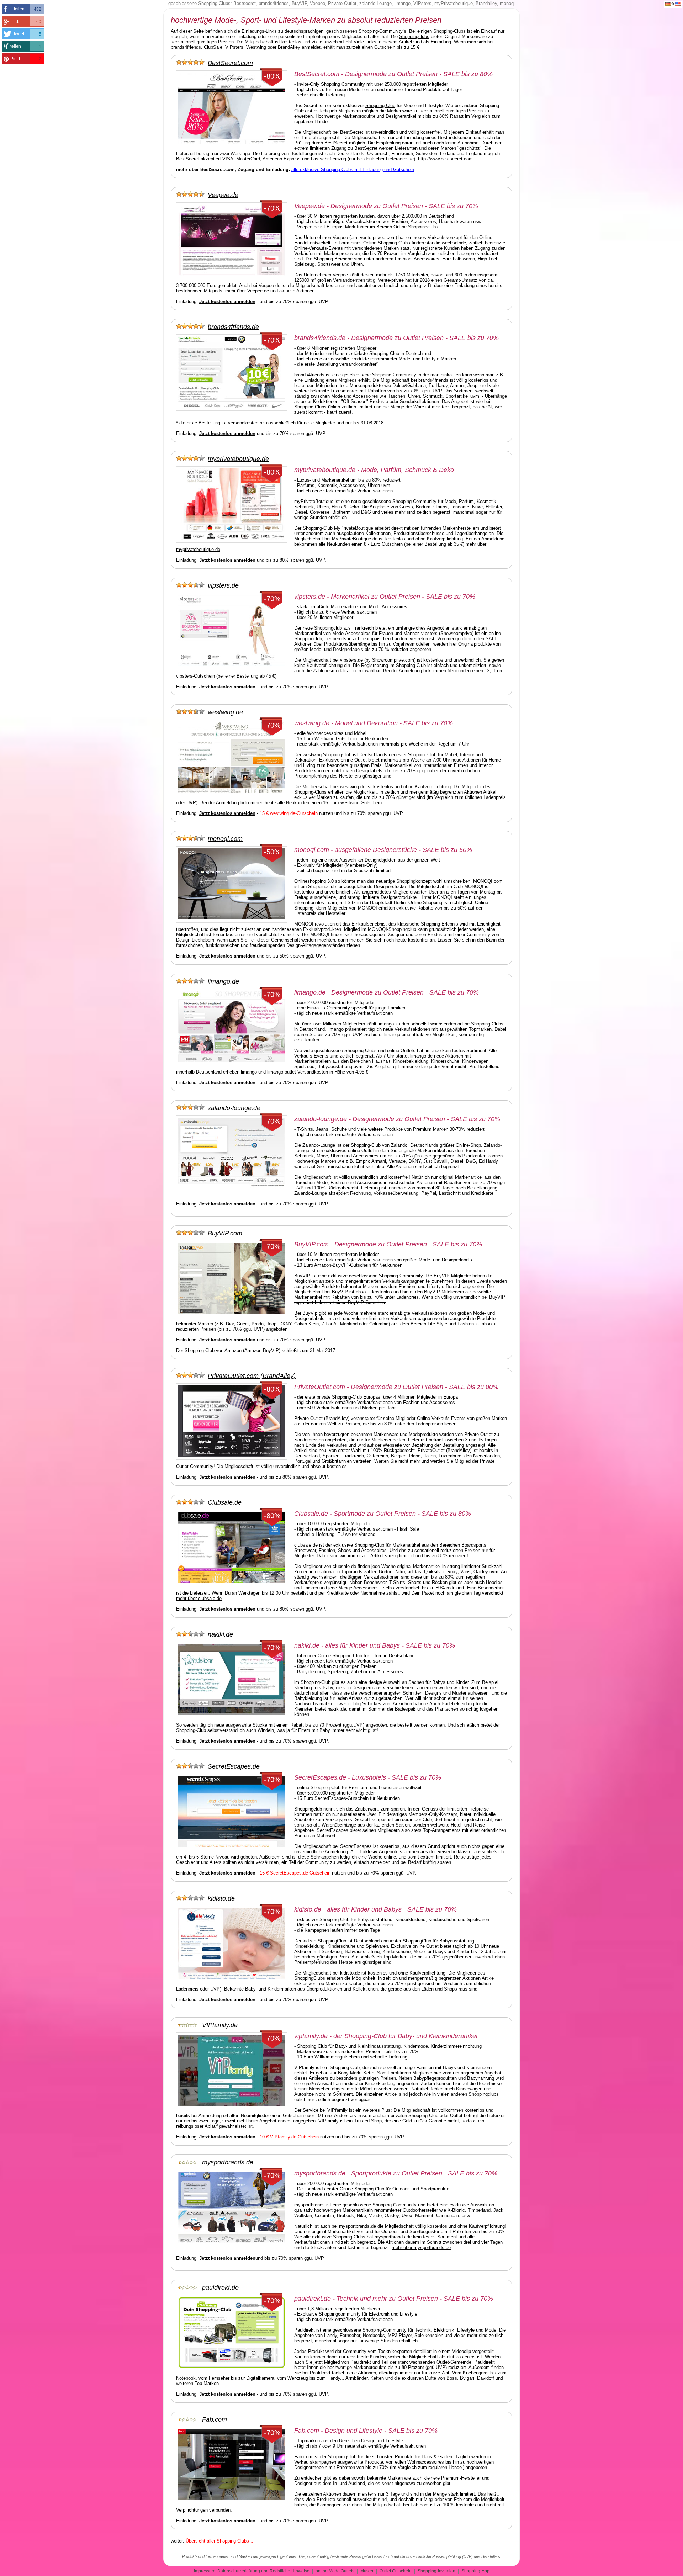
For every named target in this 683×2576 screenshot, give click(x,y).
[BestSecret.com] (192, 63)
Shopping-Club (380, 105)
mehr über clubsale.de (199, 1598)
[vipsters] (192, 585)
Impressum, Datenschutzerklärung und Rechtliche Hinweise (252, 2571)
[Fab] (189, 2419)
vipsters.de (223, 585)
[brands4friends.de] (192, 327)
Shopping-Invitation (436, 2571)
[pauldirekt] (189, 2288)
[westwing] (192, 712)
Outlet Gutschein (396, 2571)
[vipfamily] (189, 2025)
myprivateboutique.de (238, 459)
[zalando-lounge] (192, 1108)
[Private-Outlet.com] (192, 1376)
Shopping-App (475, 2571)
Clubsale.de (225, 1502)
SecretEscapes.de (234, 1766)
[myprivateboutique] (192, 459)
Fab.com (215, 2419)
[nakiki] (192, 1634)
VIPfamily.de (220, 2025)
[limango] (192, 981)
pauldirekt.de (220, 2288)
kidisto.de (221, 1898)
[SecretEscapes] (192, 1766)
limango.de (223, 981)
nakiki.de (220, 1634)
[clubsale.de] (192, 1502)
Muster (367, 2571)
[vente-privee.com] (192, 195)
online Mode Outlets (335, 2571)
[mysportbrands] (189, 2162)
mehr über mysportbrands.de (421, 2248)
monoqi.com (225, 839)
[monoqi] (192, 839)
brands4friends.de (233, 327)
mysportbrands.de (228, 2162)
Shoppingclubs (414, 36)
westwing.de (225, 712)
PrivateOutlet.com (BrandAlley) (252, 1376)
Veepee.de (223, 195)
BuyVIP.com (225, 1233)
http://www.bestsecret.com (445, 159)
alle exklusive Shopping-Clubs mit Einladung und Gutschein (353, 169)
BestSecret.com (230, 63)
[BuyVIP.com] (192, 1233)
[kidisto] (192, 1898)
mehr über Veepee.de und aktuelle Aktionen (270, 291)
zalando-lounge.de (234, 1108)
